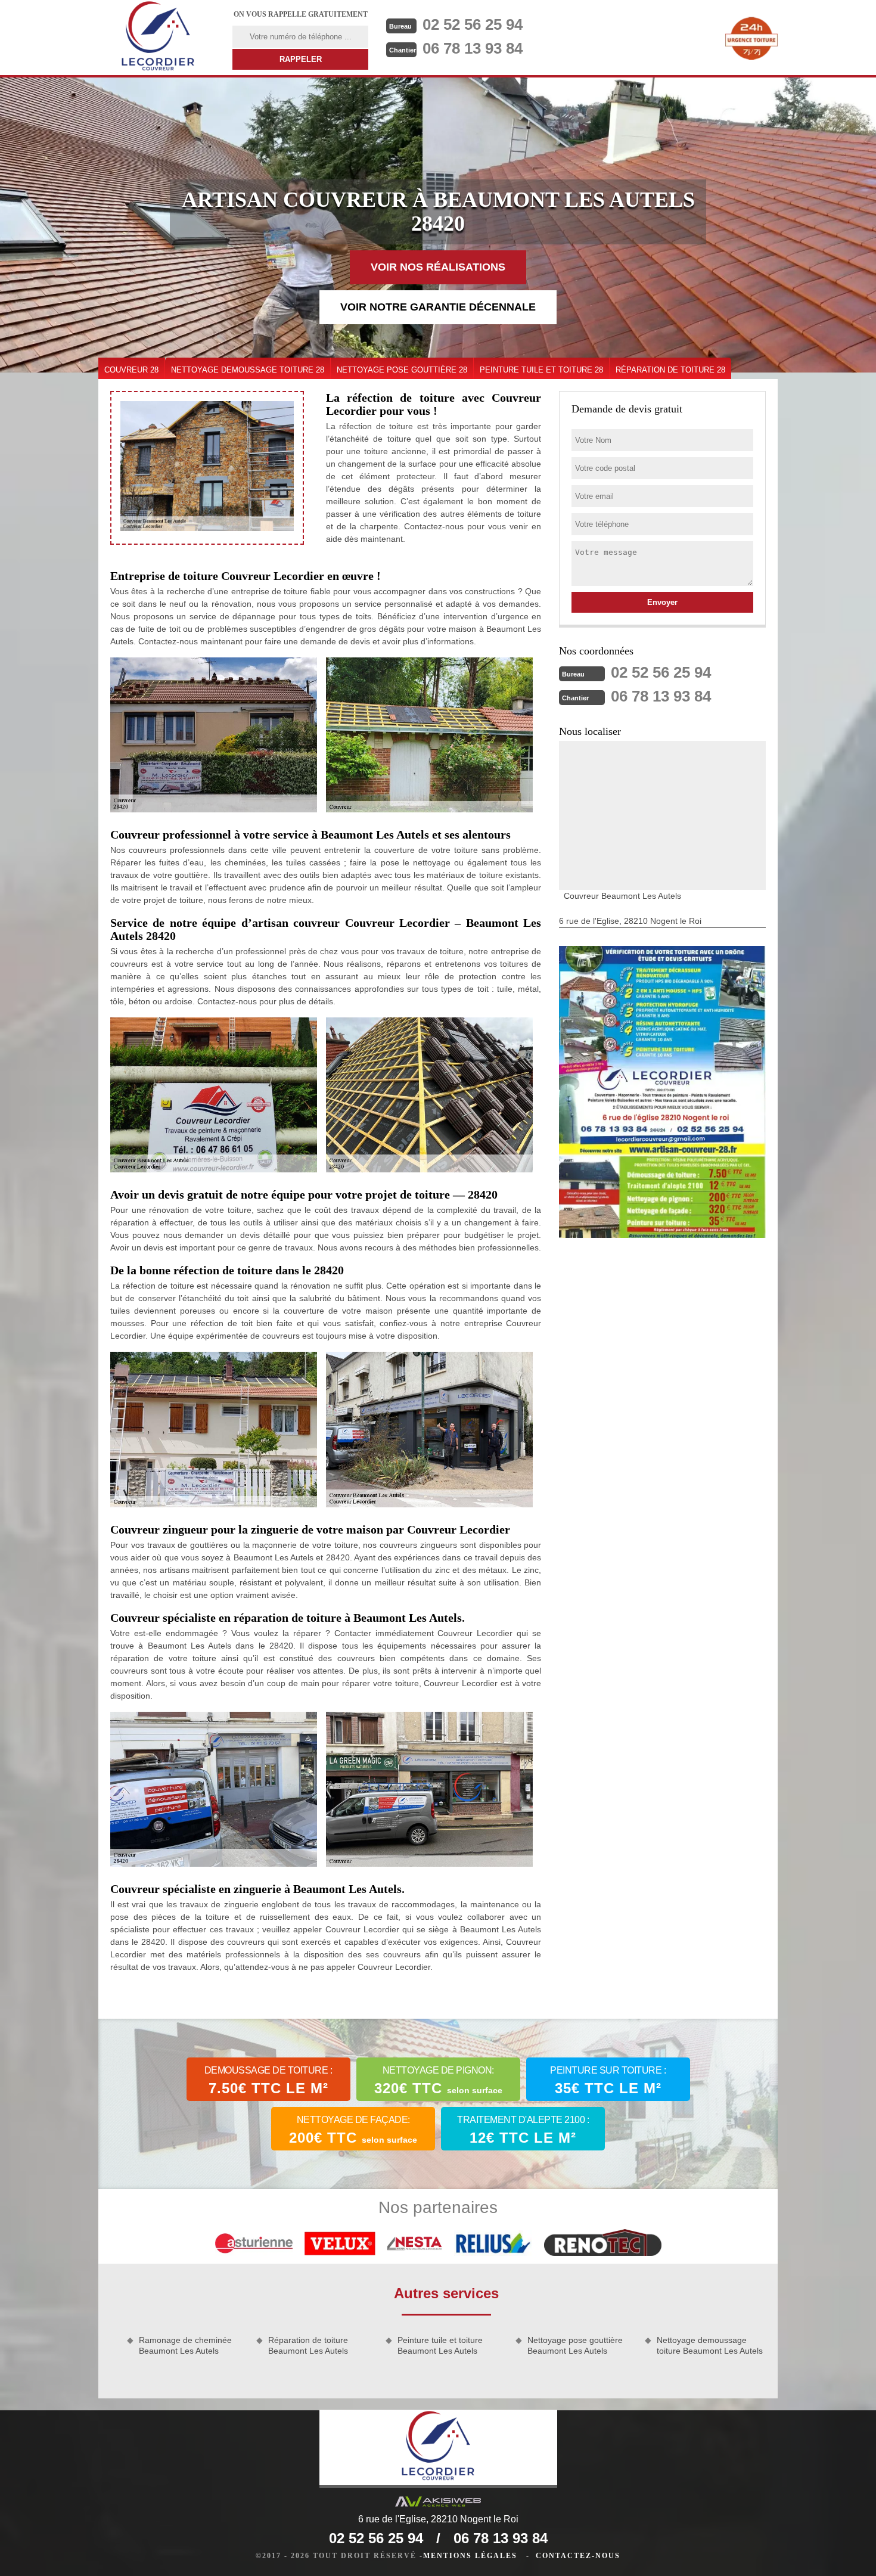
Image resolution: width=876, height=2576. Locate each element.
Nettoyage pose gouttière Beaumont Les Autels (575, 2345)
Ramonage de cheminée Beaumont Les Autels (185, 2345)
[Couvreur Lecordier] (158, 38)
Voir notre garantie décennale (438, 307)
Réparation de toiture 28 (670, 370)
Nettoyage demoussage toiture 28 (248, 370)
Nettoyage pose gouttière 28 (402, 370)
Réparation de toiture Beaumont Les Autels (308, 2345)
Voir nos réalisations (438, 267)
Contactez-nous (578, 2556)
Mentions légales (470, 2556)
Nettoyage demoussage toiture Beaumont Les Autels (710, 2345)
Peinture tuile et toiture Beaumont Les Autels (440, 2345)
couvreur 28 (131, 370)
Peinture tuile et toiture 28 (541, 370)
